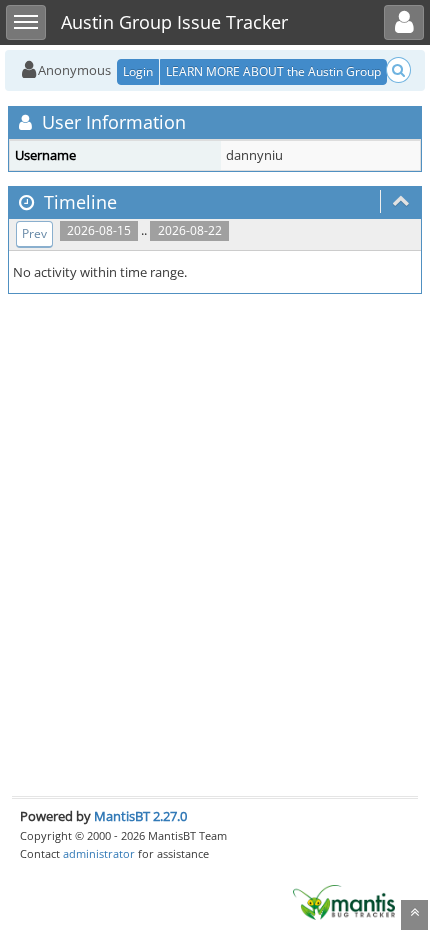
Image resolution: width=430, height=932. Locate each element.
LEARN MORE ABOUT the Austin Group (273, 71)
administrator (99, 853)
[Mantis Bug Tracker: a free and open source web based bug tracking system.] (344, 901)
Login (138, 71)
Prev (34, 233)
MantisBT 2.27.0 (140, 816)
